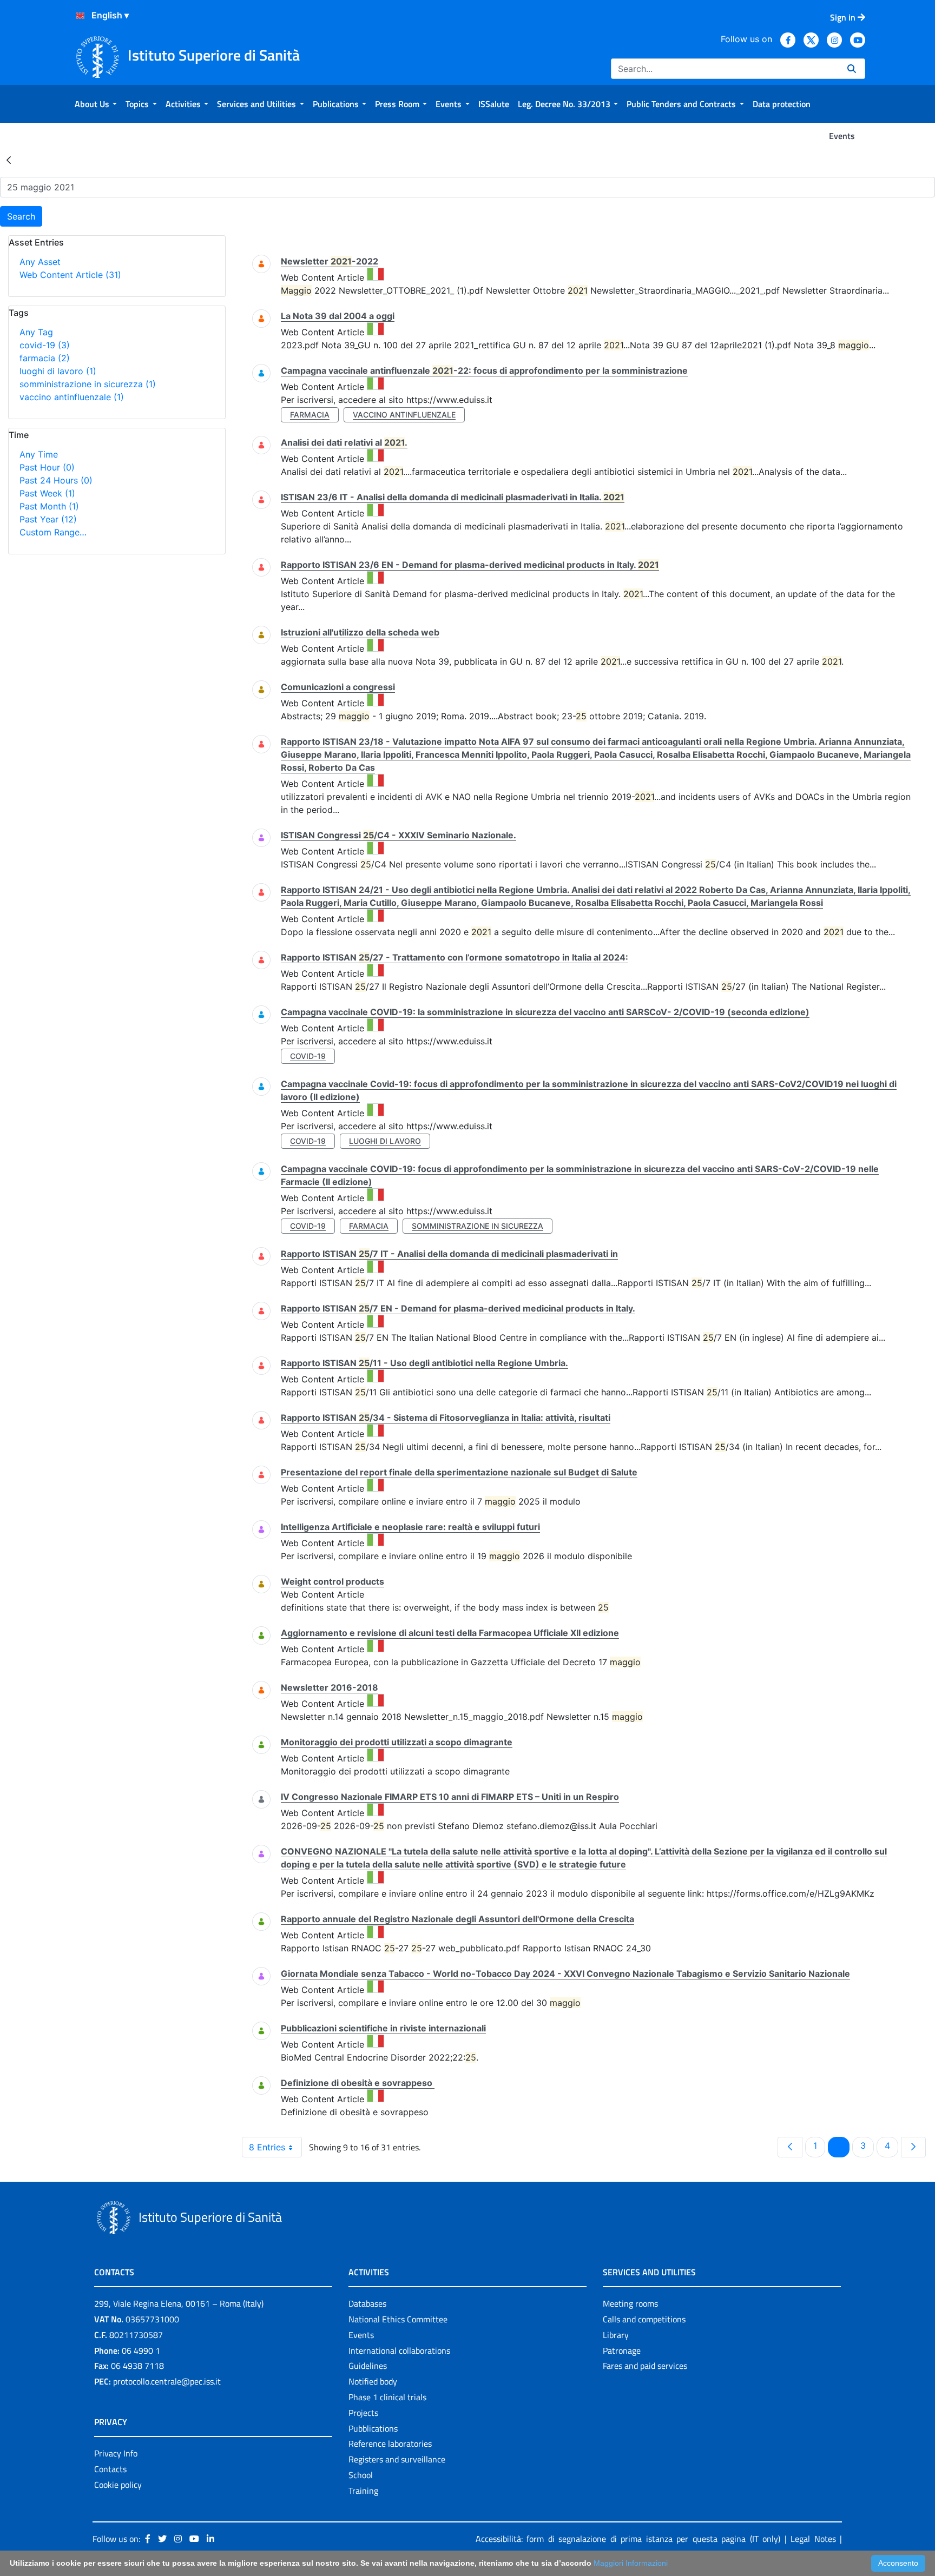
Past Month (49, 506)
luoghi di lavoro (58, 371)
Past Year (48, 519)
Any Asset (40, 262)
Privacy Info (116, 2453)
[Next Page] (913, 2147)
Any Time (39, 454)
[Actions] (80, 16)
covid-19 (45, 345)
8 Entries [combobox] (267, 2147)
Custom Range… (53, 532)
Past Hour (47, 467)
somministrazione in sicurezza (88, 384)
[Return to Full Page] (9, 160)
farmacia (45, 358)
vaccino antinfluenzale (72, 397)
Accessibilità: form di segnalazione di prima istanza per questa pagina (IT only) (628, 2539)
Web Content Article (70, 275)
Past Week (47, 493)
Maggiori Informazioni (631, 2563)
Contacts (110, 2469)
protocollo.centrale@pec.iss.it (167, 2381)
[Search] (852, 69)
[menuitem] (96, 104)
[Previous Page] (790, 2147)
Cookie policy (118, 2485)
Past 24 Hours (56, 480)
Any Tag (36, 332)
